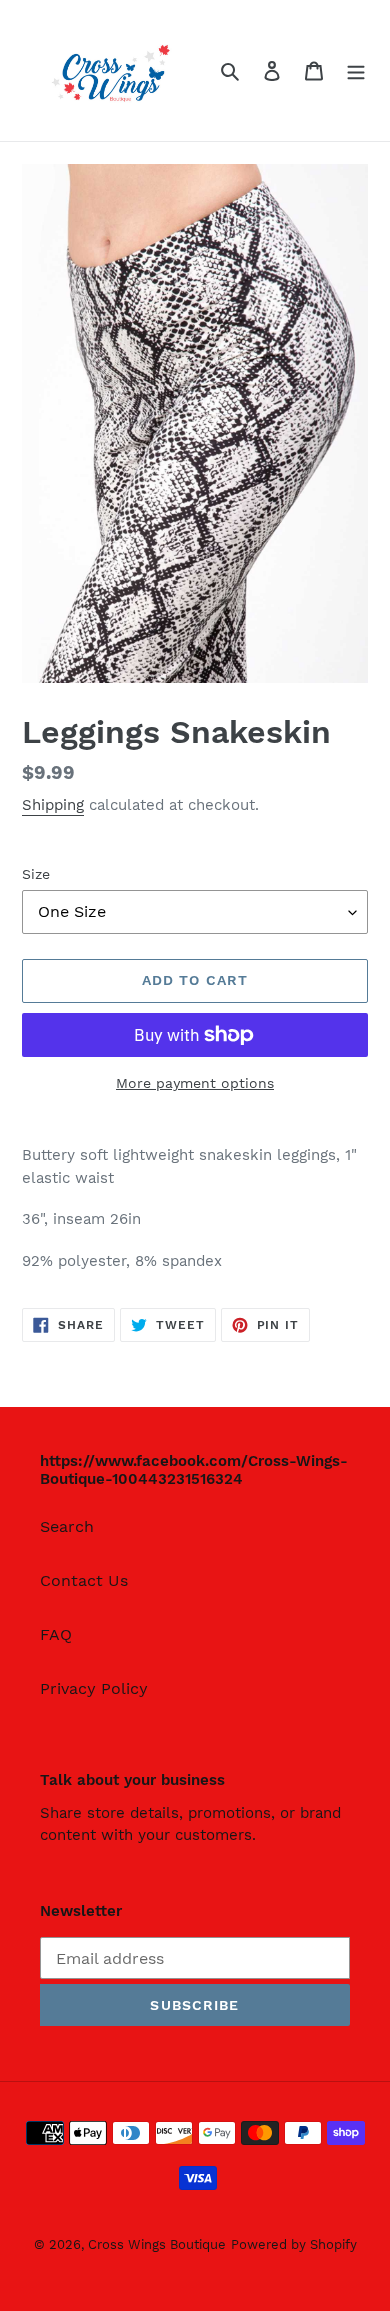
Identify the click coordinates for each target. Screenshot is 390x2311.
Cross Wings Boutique (157, 2244)
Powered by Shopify (294, 2244)
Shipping (53, 805)
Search (67, 1526)
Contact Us (84, 1580)
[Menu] (356, 70)
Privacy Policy (94, 1688)
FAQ (56, 1634)
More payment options (195, 1083)
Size (36, 874)
